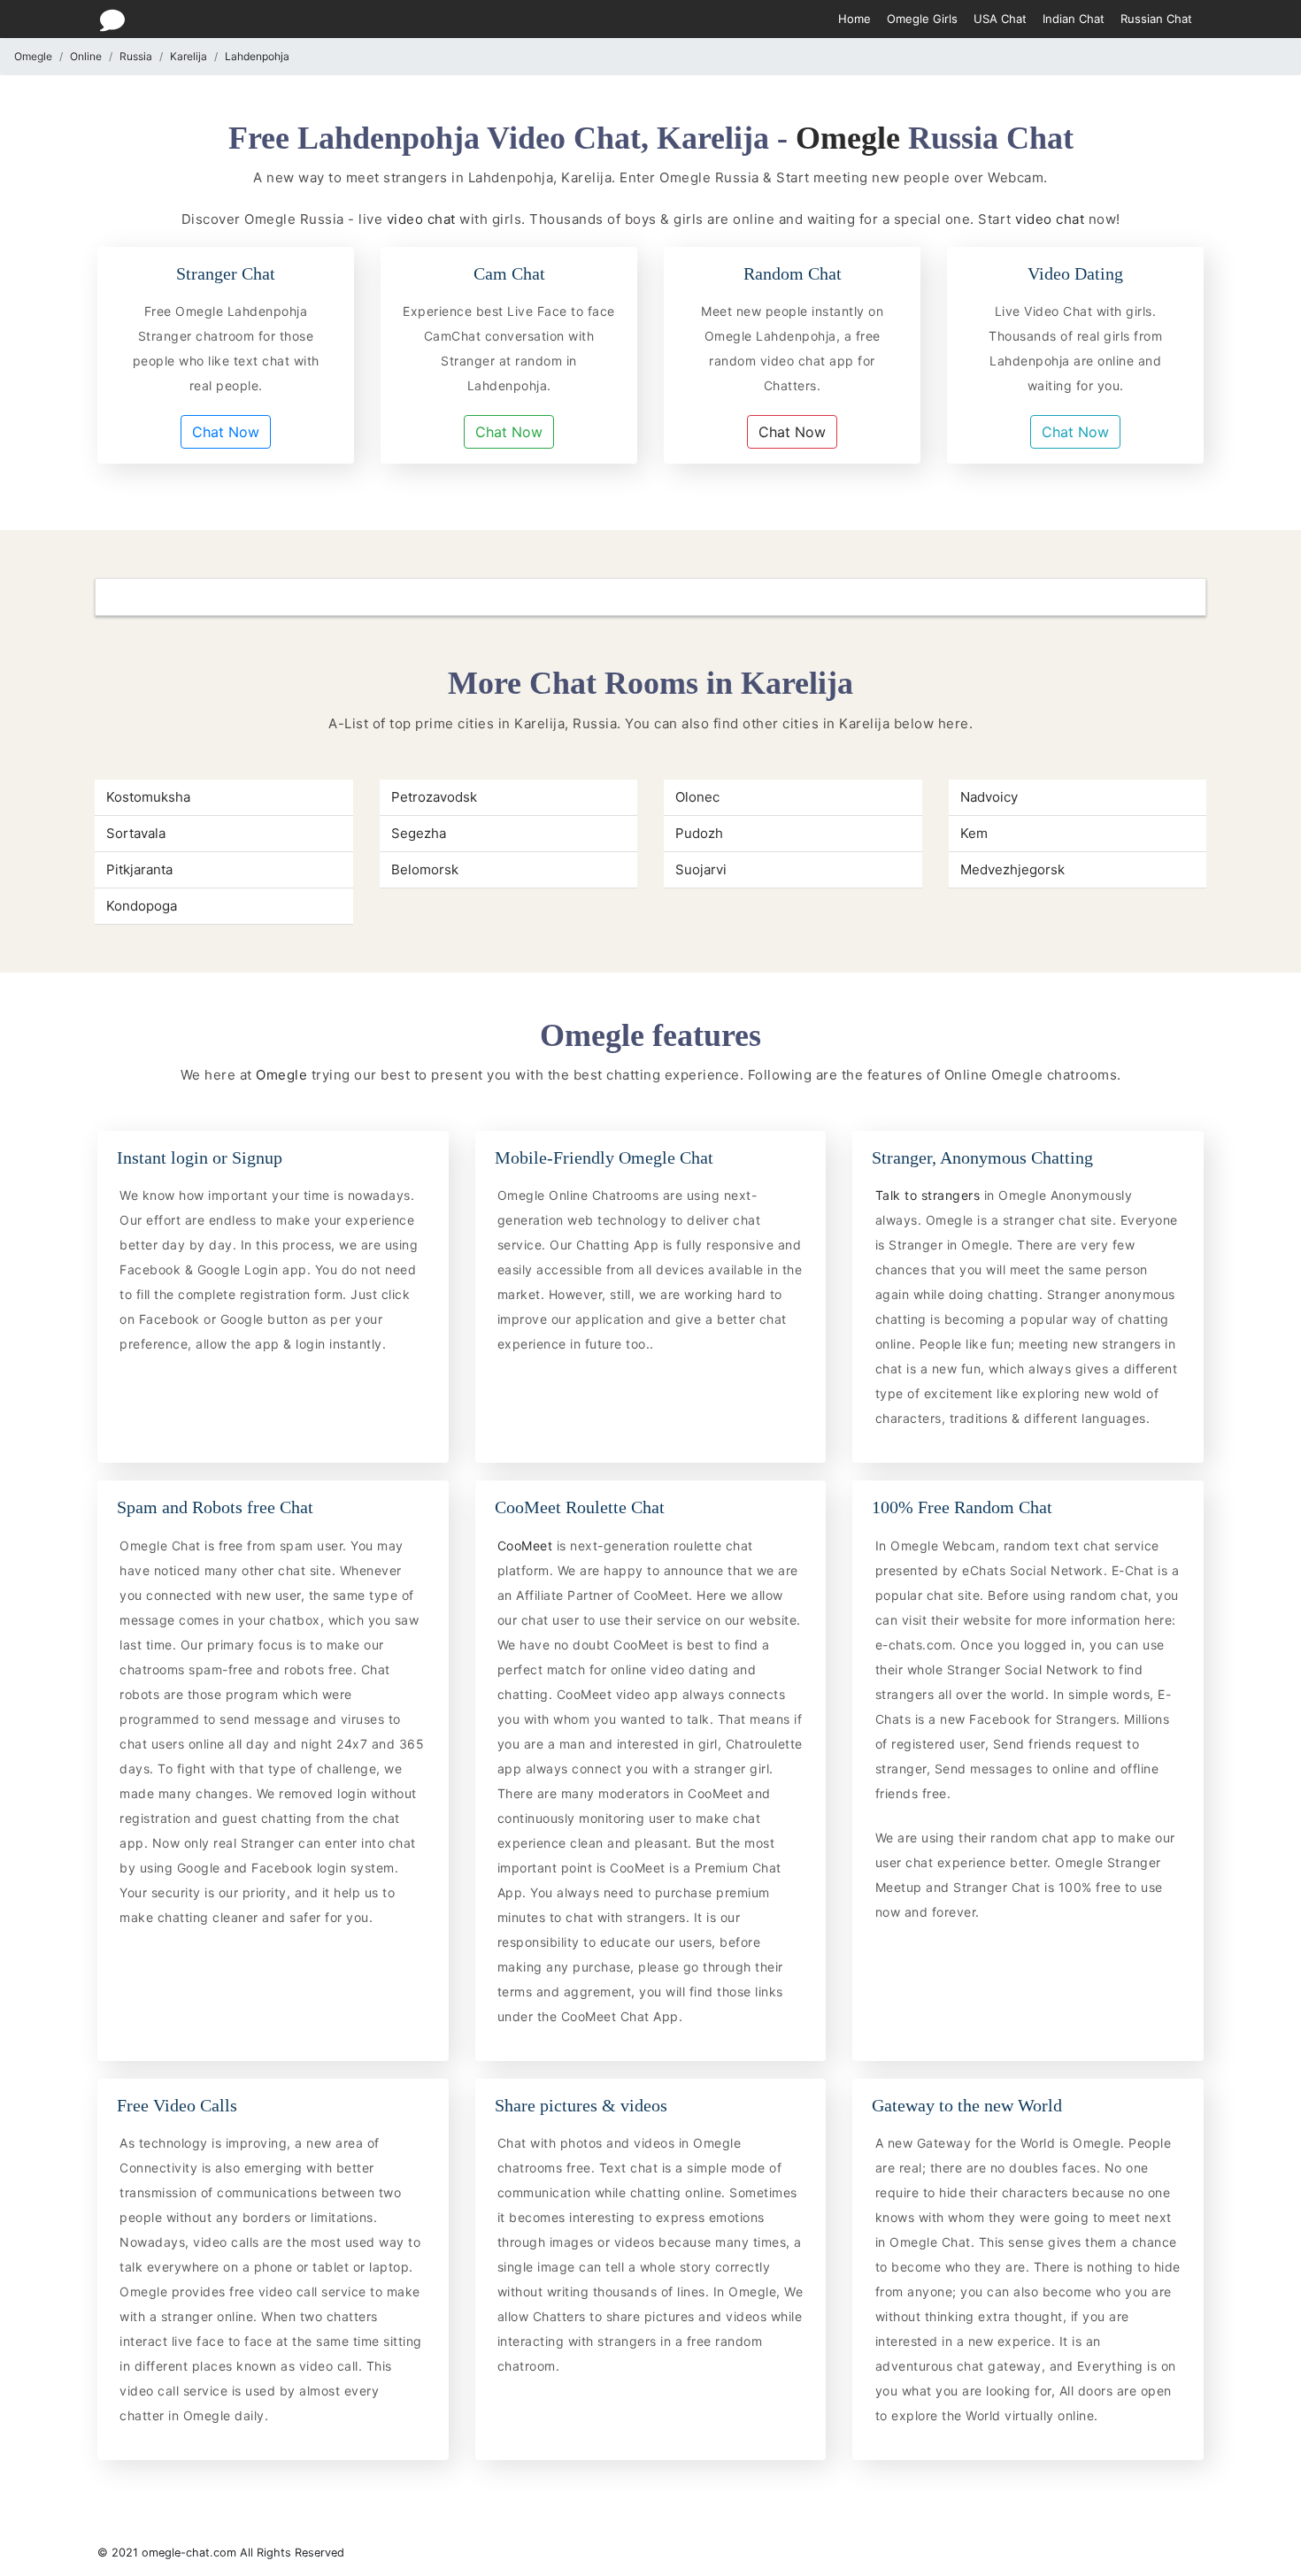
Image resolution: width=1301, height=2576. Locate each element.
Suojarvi (701, 869)
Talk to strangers (930, 1195)
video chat (421, 219)
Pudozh (699, 833)
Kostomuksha (148, 797)
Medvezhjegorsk (1012, 869)
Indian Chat (1074, 19)
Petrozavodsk (434, 797)
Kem (974, 833)
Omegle (33, 56)
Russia (136, 56)
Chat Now (226, 432)
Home (855, 19)
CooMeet (527, 1546)
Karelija (189, 56)
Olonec (697, 797)
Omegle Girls (922, 19)
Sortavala (136, 833)
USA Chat (1000, 19)
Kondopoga (142, 906)
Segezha (419, 833)
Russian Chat (1156, 19)
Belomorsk (425, 869)
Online (86, 56)
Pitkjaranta (139, 869)
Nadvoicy (989, 797)
